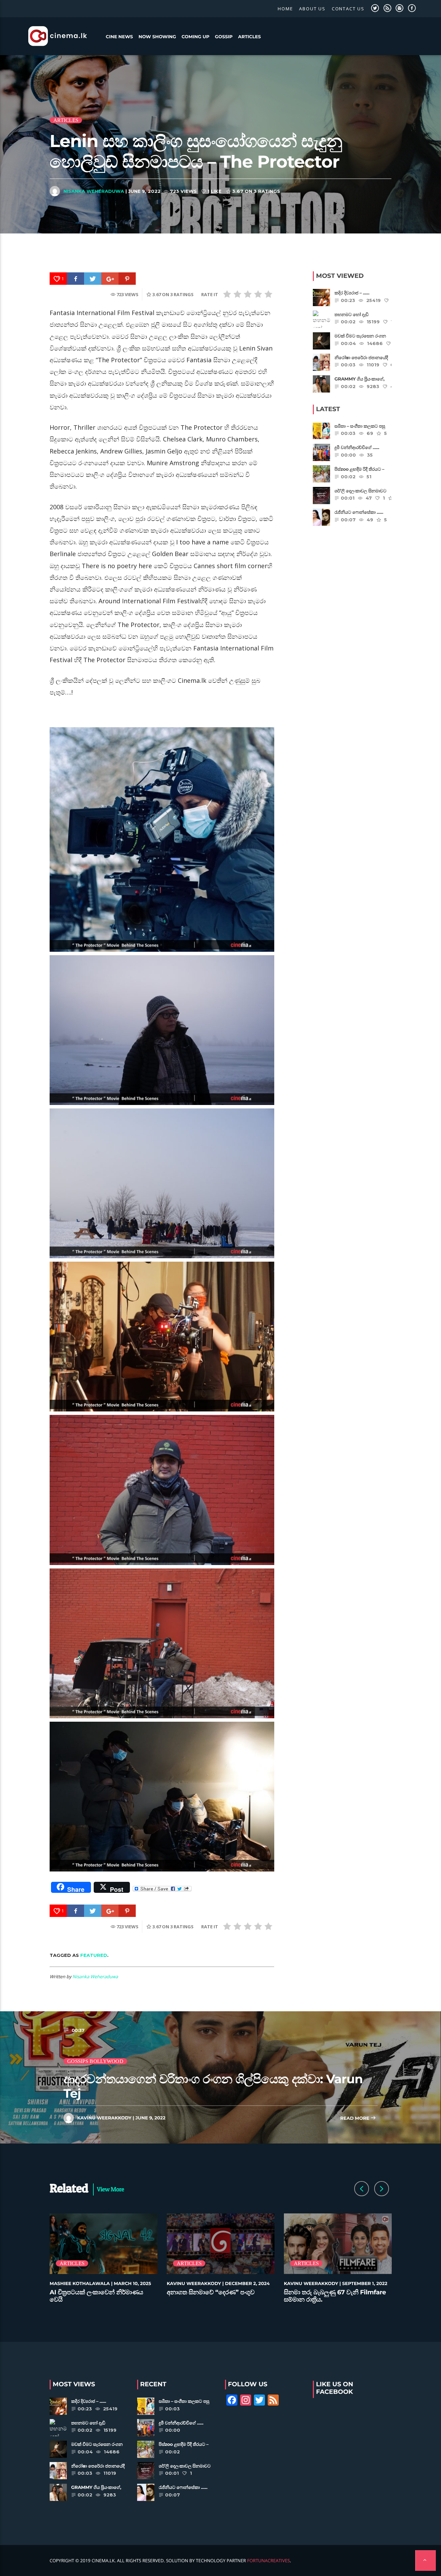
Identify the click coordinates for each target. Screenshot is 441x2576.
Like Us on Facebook (335, 2388)
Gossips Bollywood (95, 2061)
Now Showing (157, 37)
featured (94, 1955)
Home (285, 9)
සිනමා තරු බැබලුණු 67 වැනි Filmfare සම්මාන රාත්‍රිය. (335, 2296)
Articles (249, 37)
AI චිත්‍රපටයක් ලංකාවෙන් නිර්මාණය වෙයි (96, 2296)
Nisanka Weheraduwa (94, 191)
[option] (104, 2262)
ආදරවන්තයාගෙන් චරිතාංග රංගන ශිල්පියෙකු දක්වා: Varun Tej (213, 2086)
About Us (312, 9)
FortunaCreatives (268, 2561)
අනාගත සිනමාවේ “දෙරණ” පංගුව (211, 2292)
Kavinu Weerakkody (104, 2118)
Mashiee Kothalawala (80, 2284)
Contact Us (348, 9)
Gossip (224, 37)
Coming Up (196, 37)
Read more (355, 2118)
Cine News (119, 37)
